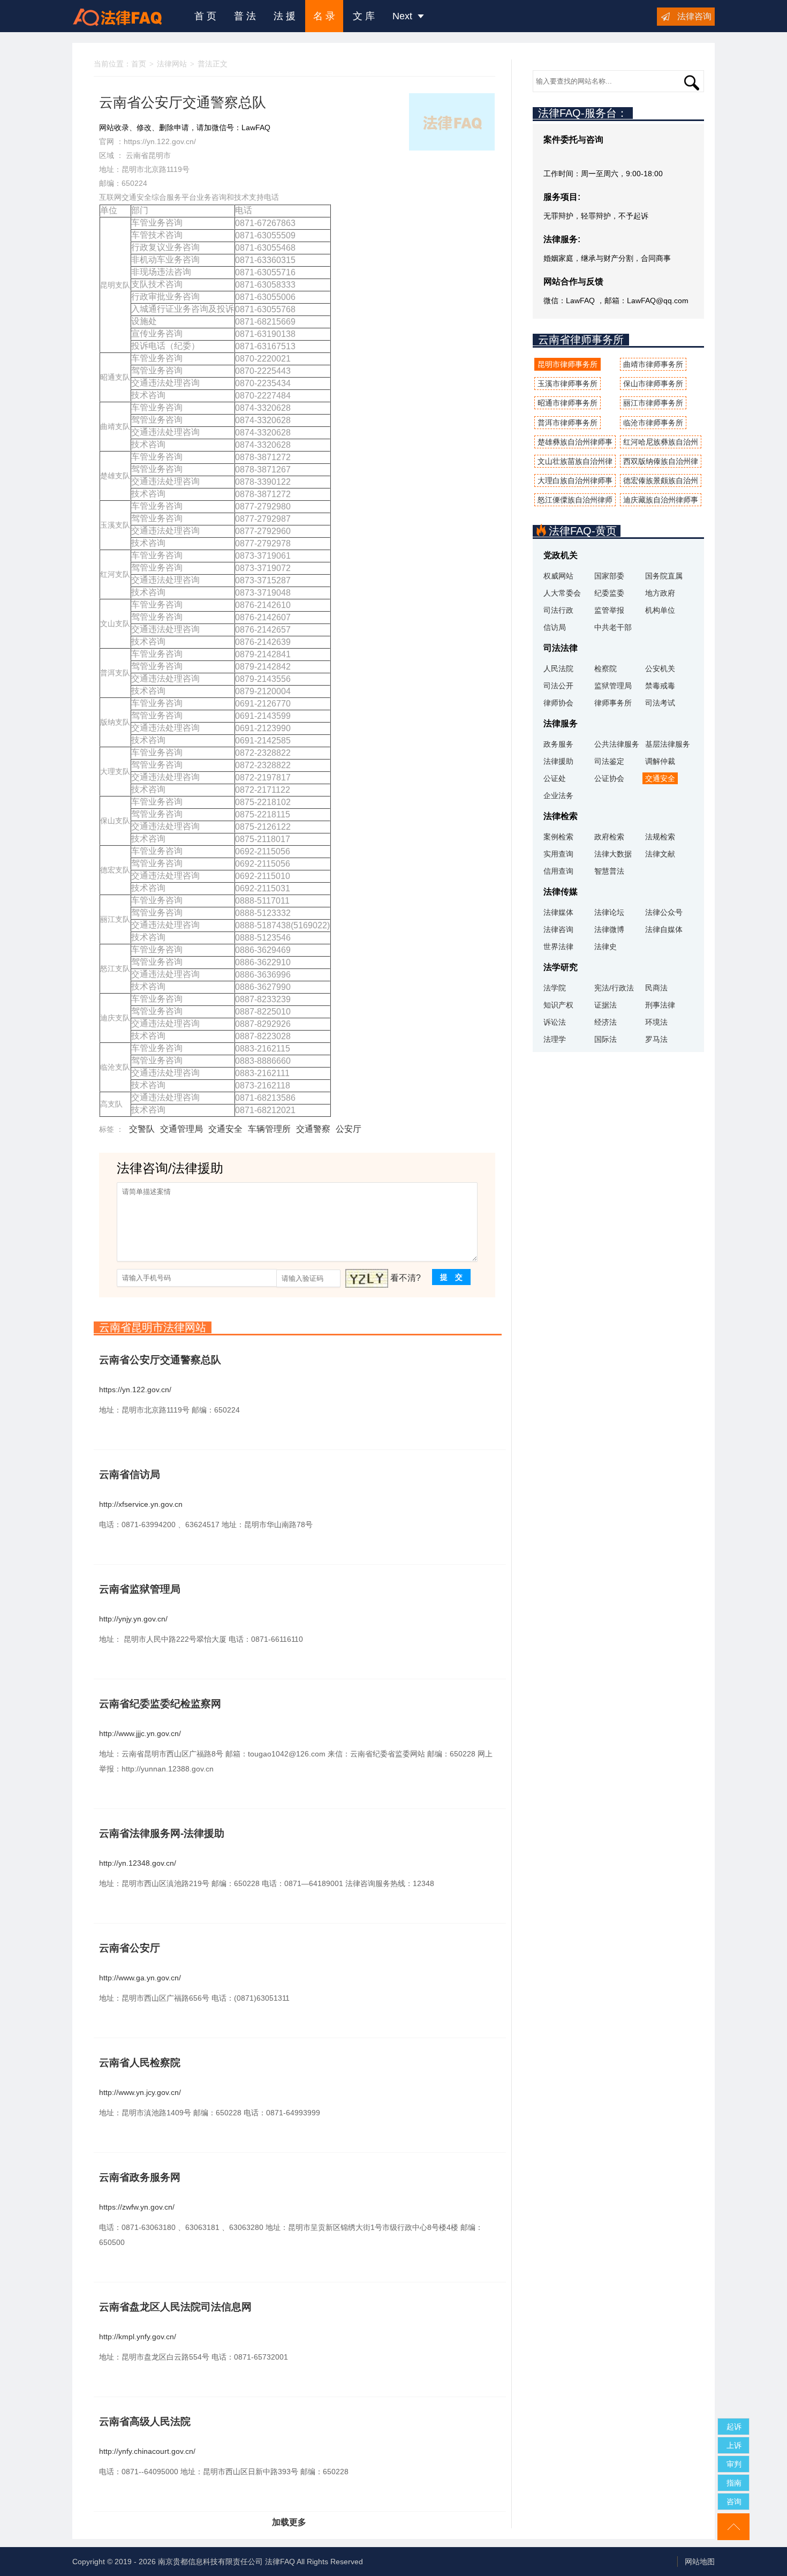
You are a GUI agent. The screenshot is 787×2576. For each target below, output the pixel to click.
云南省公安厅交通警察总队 (160, 1360)
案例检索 (558, 837)
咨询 (734, 2502)
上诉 (734, 2445)
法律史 (606, 947)
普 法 (245, 16)
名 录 (324, 16)
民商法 (656, 988)
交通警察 (313, 1129)
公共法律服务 (617, 744)
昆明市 (160, 155)
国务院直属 (664, 576)
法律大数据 (613, 854)
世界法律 (558, 947)
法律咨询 (694, 16)
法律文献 (660, 854)
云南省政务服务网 (140, 2177)
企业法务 (558, 795)
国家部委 (609, 576)
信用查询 (558, 871)
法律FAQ (280, 2562)
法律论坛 (609, 912)
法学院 (555, 988)
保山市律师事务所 (653, 384)
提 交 (451, 1277)
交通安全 (225, 1129)
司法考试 (660, 703)
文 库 (364, 16)
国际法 (606, 1039)
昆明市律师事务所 (567, 364)
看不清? (406, 1278)
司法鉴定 (609, 761)
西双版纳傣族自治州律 (661, 461)
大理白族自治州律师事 (575, 480)
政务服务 (558, 744)
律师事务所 (613, 703)
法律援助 (558, 761)
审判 (734, 2464)
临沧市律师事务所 (653, 423)
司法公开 (558, 686)
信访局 (555, 627)
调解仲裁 (660, 761)
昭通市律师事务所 (567, 403)
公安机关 (660, 669)
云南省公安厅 (130, 1948)
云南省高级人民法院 (145, 2421)
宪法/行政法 (614, 988)
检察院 (606, 669)
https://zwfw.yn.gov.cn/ (137, 2207)
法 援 (285, 16)
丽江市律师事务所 (653, 403)
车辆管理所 (269, 1129)
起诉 (734, 2427)
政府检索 (609, 837)
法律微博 (609, 929)
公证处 (555, 778)
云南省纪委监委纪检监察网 (160, 1704)
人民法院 (558, 669)
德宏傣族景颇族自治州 (661, 480)
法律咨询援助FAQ (125, 16)
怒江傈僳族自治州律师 (575, 500)
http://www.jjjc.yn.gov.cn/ (140, 1733)
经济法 (606, 1022)
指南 (734, 2483)
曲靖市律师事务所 (653, 364)
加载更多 (289, 2522)
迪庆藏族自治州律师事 (661, 500)
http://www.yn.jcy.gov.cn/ (140, 2092)
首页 (139, 64)
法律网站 (172, 64)
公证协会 (609, 778)
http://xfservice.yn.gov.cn (141, 1504)
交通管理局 (181, 1129)
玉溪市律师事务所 (567, 384)
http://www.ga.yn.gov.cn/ (140, 1978)
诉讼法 (555, 1022)
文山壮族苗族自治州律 (575, 461)
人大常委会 (562, 593)
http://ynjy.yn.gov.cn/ (133, 1619)
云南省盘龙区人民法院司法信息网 (175, 2307)
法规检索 (660, 837)
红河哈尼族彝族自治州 (661, 442)
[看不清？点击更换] (367, 1278)
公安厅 (349, 1129)
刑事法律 (660, 1005)
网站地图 (700, 2562)
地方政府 (660, 593)
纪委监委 (609, 593)
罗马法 (656, 1039)
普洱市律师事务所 (567, 423)
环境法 (656, 1022)
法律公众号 (664, 912)
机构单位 (660, 610)
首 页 (205, 16)
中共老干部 (613, 627)
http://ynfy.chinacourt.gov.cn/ (147, 2451)
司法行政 (558, 610)
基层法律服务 (668, 744)
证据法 (606, 1005)
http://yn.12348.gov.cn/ (138, 1863)
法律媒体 (558, 912)
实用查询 (558, 854)
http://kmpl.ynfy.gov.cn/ (138, 2337)
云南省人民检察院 (140, 2063)
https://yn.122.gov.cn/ (160, 141)
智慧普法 (609, 871)
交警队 (142, 1129)
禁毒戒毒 (660, 686)
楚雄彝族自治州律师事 (575, 442)
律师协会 (558, 703)
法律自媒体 (664, 929)
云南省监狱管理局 (140, 1589)
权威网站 (558, 576)
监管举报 (609, 610)
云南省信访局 (130, 1474)
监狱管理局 (613, 686)
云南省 (137, 155)
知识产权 (558, 1005)
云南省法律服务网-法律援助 (162, 1833)
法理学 (555, 1039)
